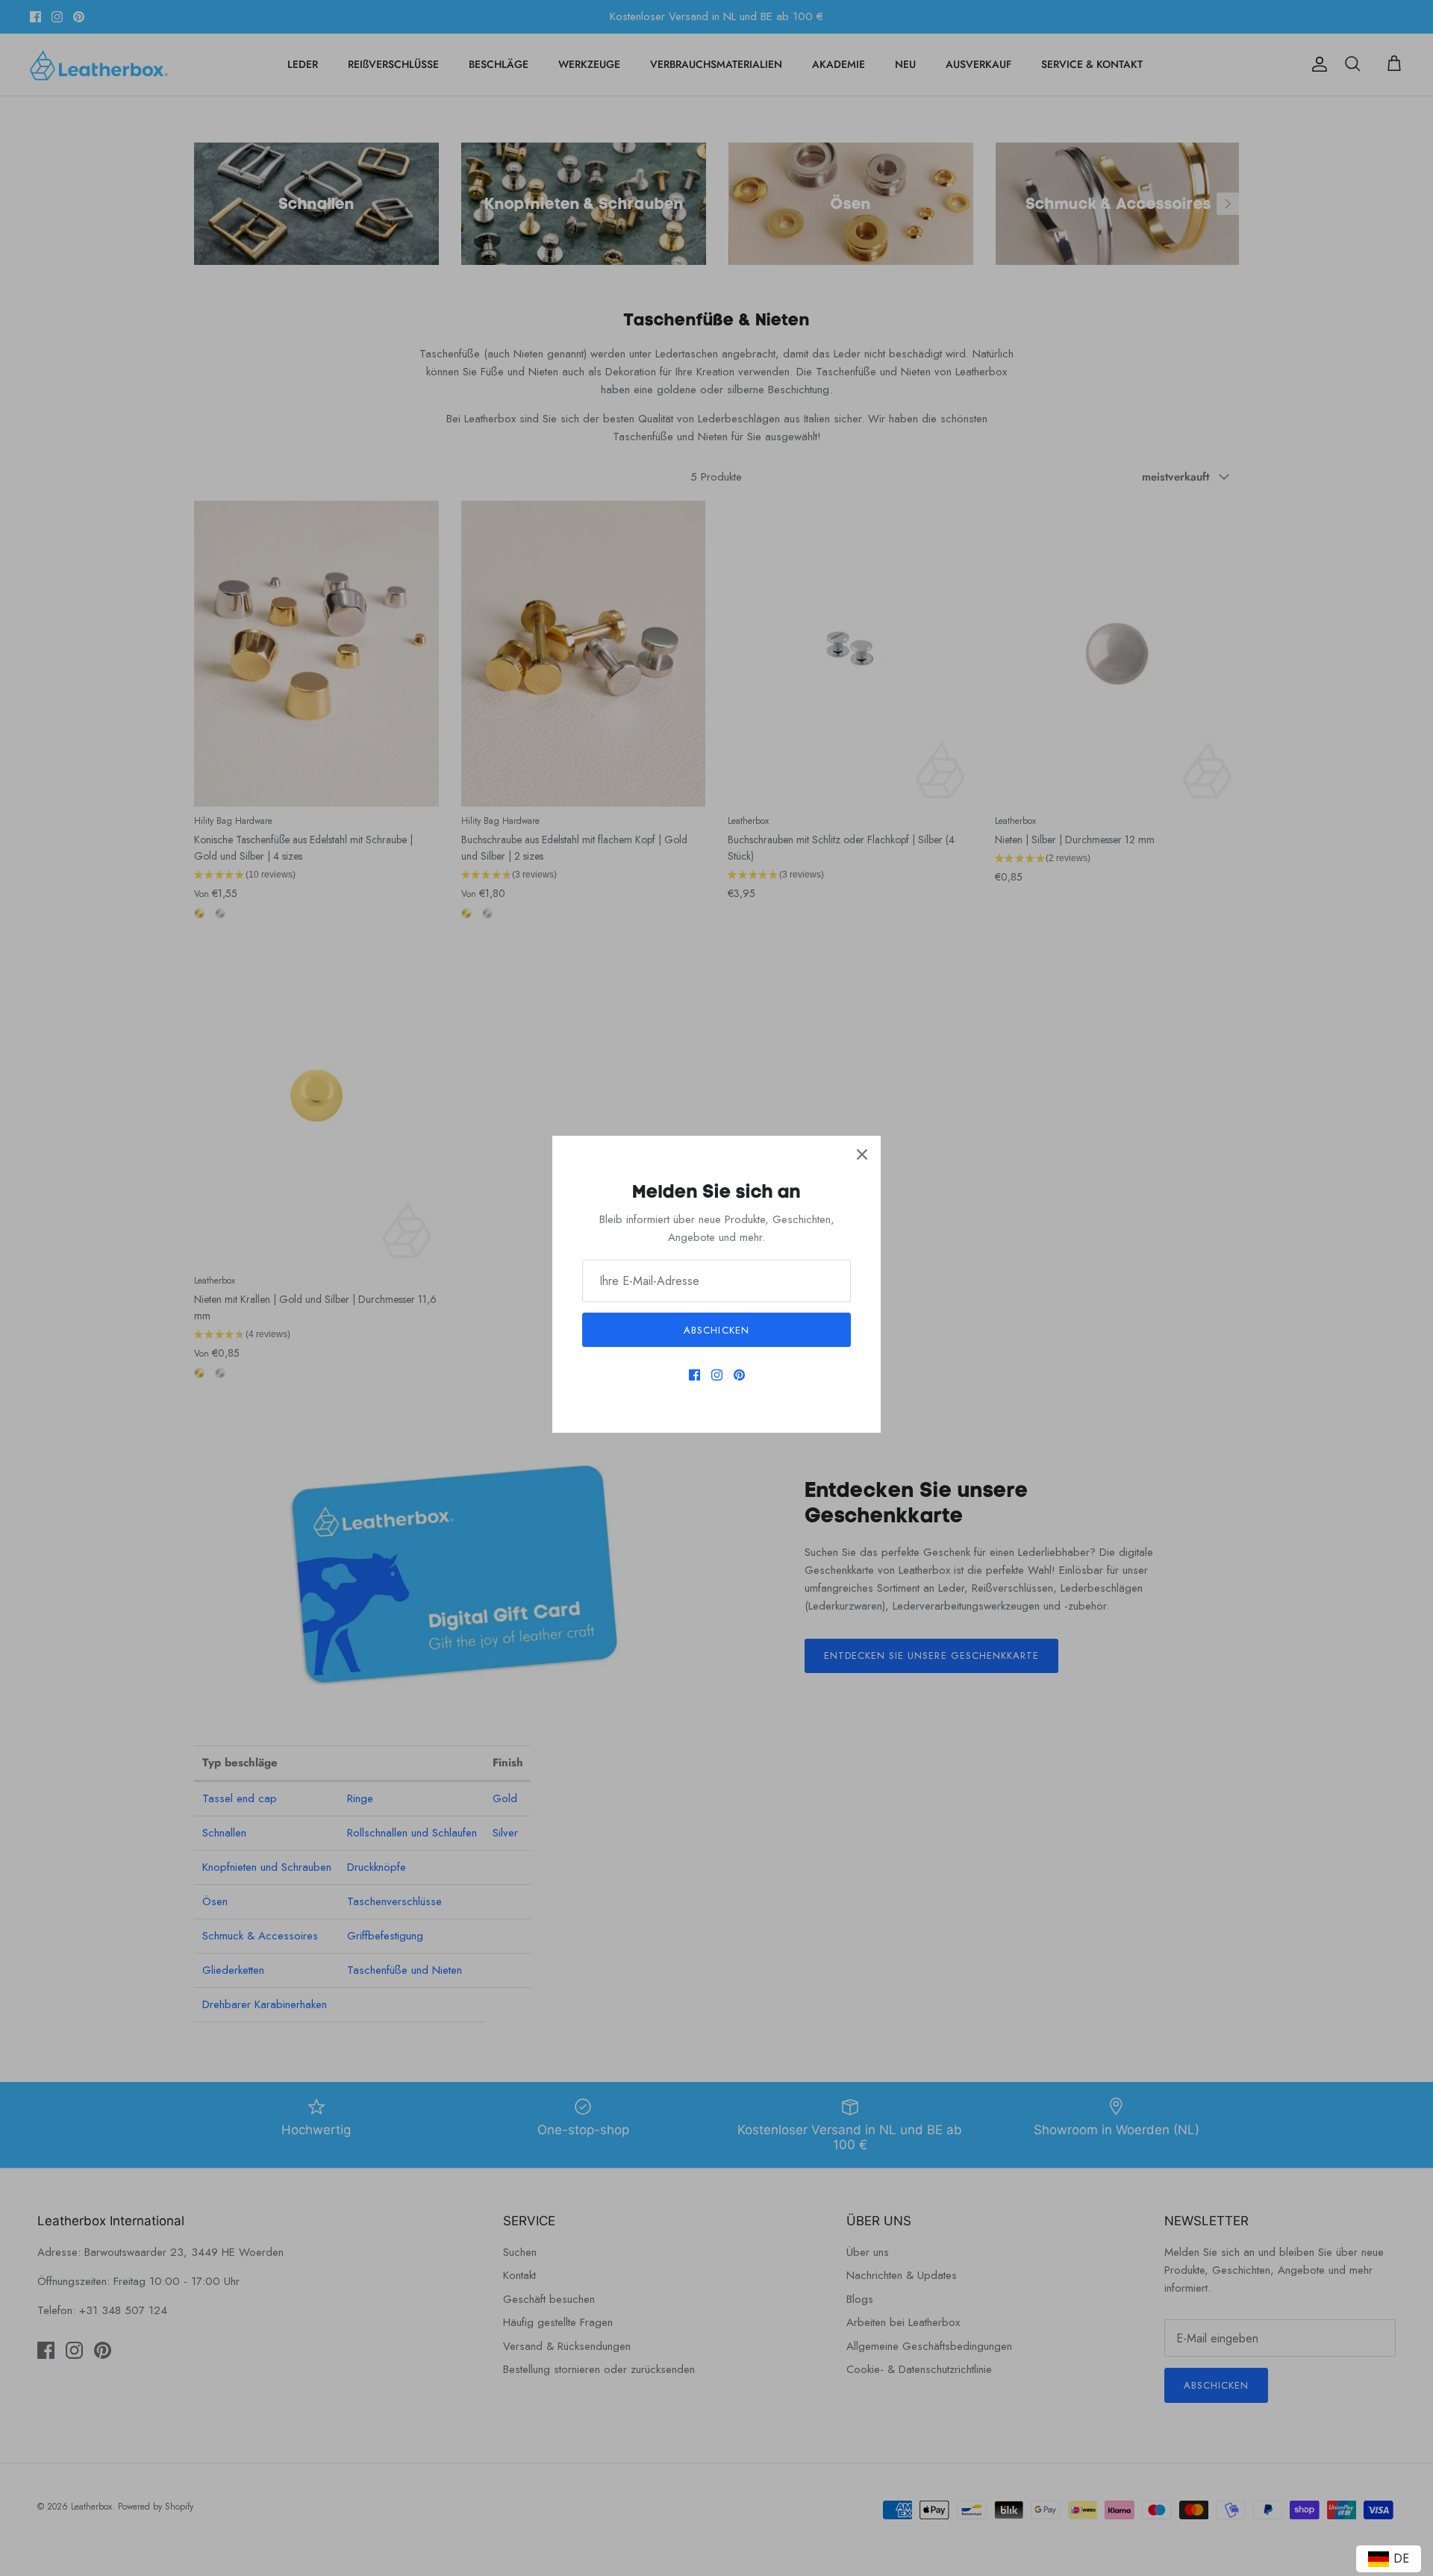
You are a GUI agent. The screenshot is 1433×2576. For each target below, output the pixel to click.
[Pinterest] (739, 1375)
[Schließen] (862, 1154)
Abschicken (716, 1330)
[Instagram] (717, 1375)
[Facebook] (694, 1375)
